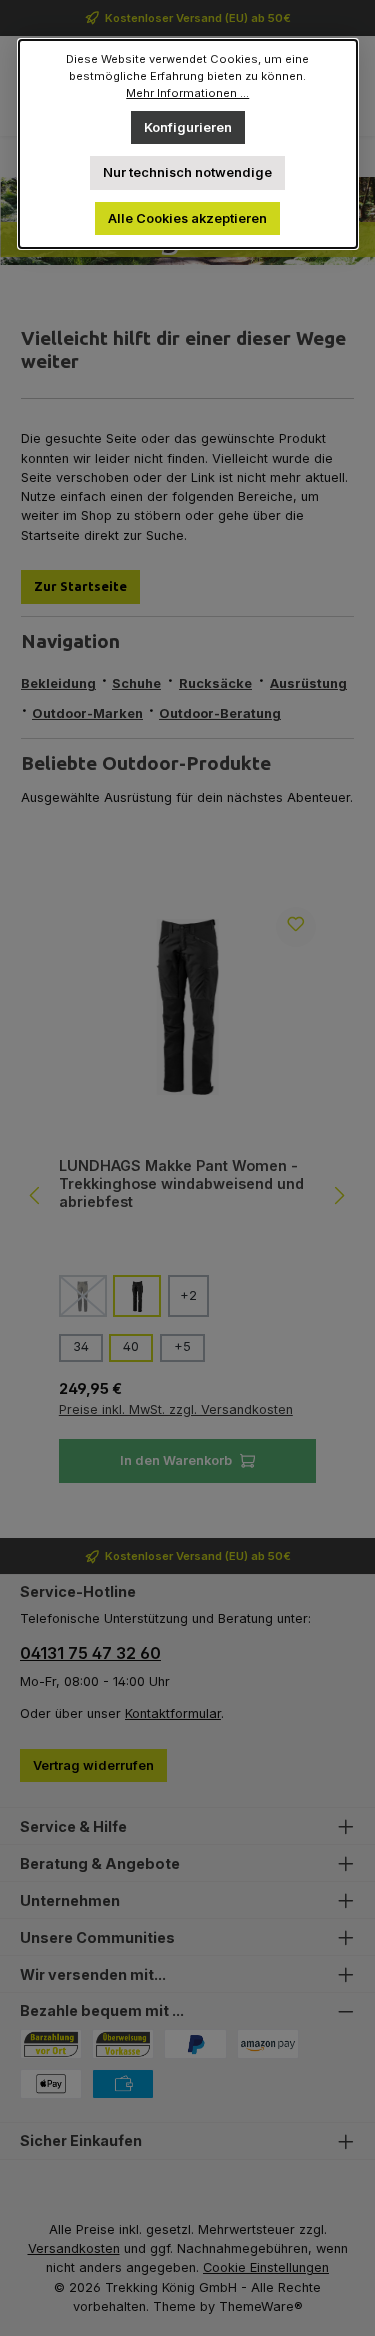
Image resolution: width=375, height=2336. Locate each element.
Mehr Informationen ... (187, 93)
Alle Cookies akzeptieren (187, 218)
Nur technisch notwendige (187, 172)
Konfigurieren (188, 127)
